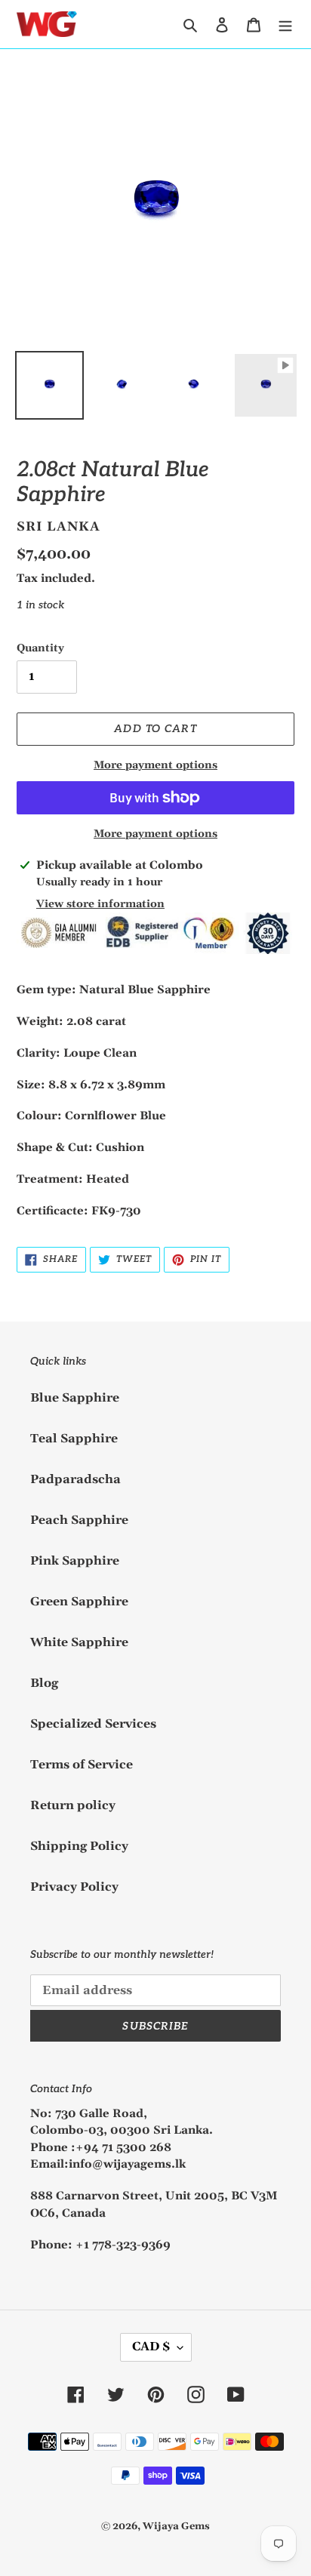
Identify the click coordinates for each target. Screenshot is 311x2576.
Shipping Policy (79, 1846)
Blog (44, 1683)
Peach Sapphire (79, 1520)
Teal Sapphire (74, 1439)
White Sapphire (79, 1642)
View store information (100, 904)
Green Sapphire (79, 1602)
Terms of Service (82, 1765)
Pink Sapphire (75, 1561)
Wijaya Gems (176, 2526)
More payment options (155, 765)
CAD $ (151, 2347)
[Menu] (285, 24)
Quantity (40, 648)
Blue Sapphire (75, 1398)
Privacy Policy (74, 1887)
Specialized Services (93, 1724)
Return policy (73, 1805)
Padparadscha (75, 1479)
